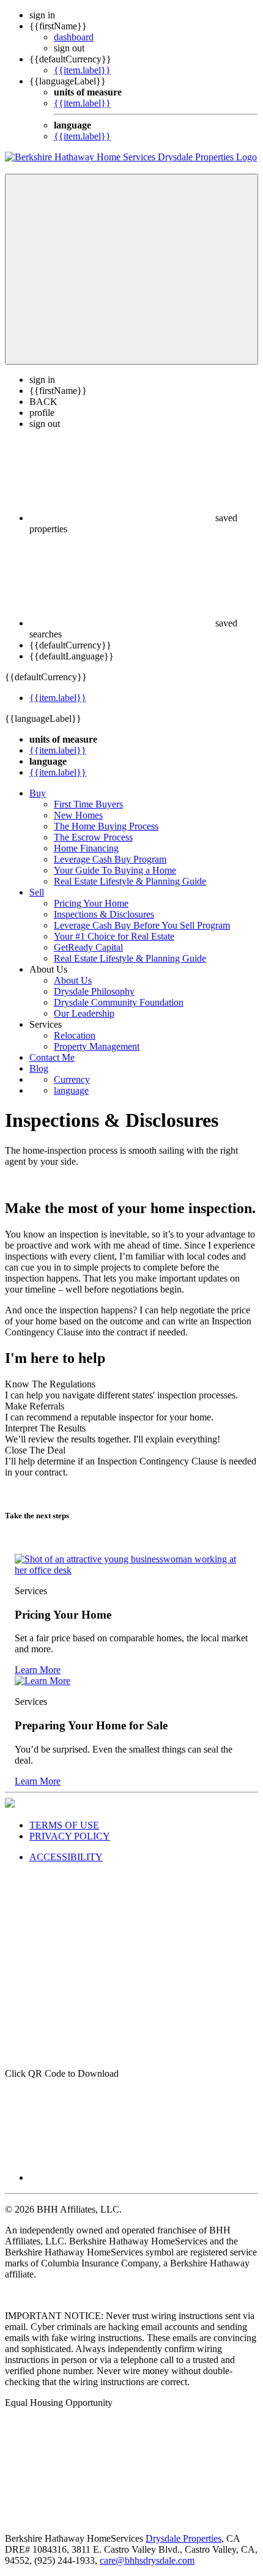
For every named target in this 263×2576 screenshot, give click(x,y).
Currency (72, 1079)
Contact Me (52, 1057)
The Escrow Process (93, 837)
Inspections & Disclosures (104, 914)
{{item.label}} (82, 70)
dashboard (74, 37)
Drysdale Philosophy (94, 991)
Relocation (75, 1035)
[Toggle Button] (131, 269)
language (71, 1090)
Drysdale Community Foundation (119, 1002)
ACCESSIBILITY (66, 1857)
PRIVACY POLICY (70, 1836)
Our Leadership (84, 1013)
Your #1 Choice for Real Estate (114, 936)
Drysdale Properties (183, 2538)
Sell (37, 892)
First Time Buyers (88, 804)
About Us (73, 980)
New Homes (78, 815)
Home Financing (86, 848)
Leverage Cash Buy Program (110, 859)
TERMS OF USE (64, 1825)
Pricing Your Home (91, 903)
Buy (38, 793)
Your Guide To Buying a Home (115, 870)
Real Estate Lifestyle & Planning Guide (130, 881)
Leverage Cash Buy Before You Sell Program (142, 925)
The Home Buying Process (106, 826)
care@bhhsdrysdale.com (147, 2560)
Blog (39, 1068)
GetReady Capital (88, 947)
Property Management (97, 1046)
